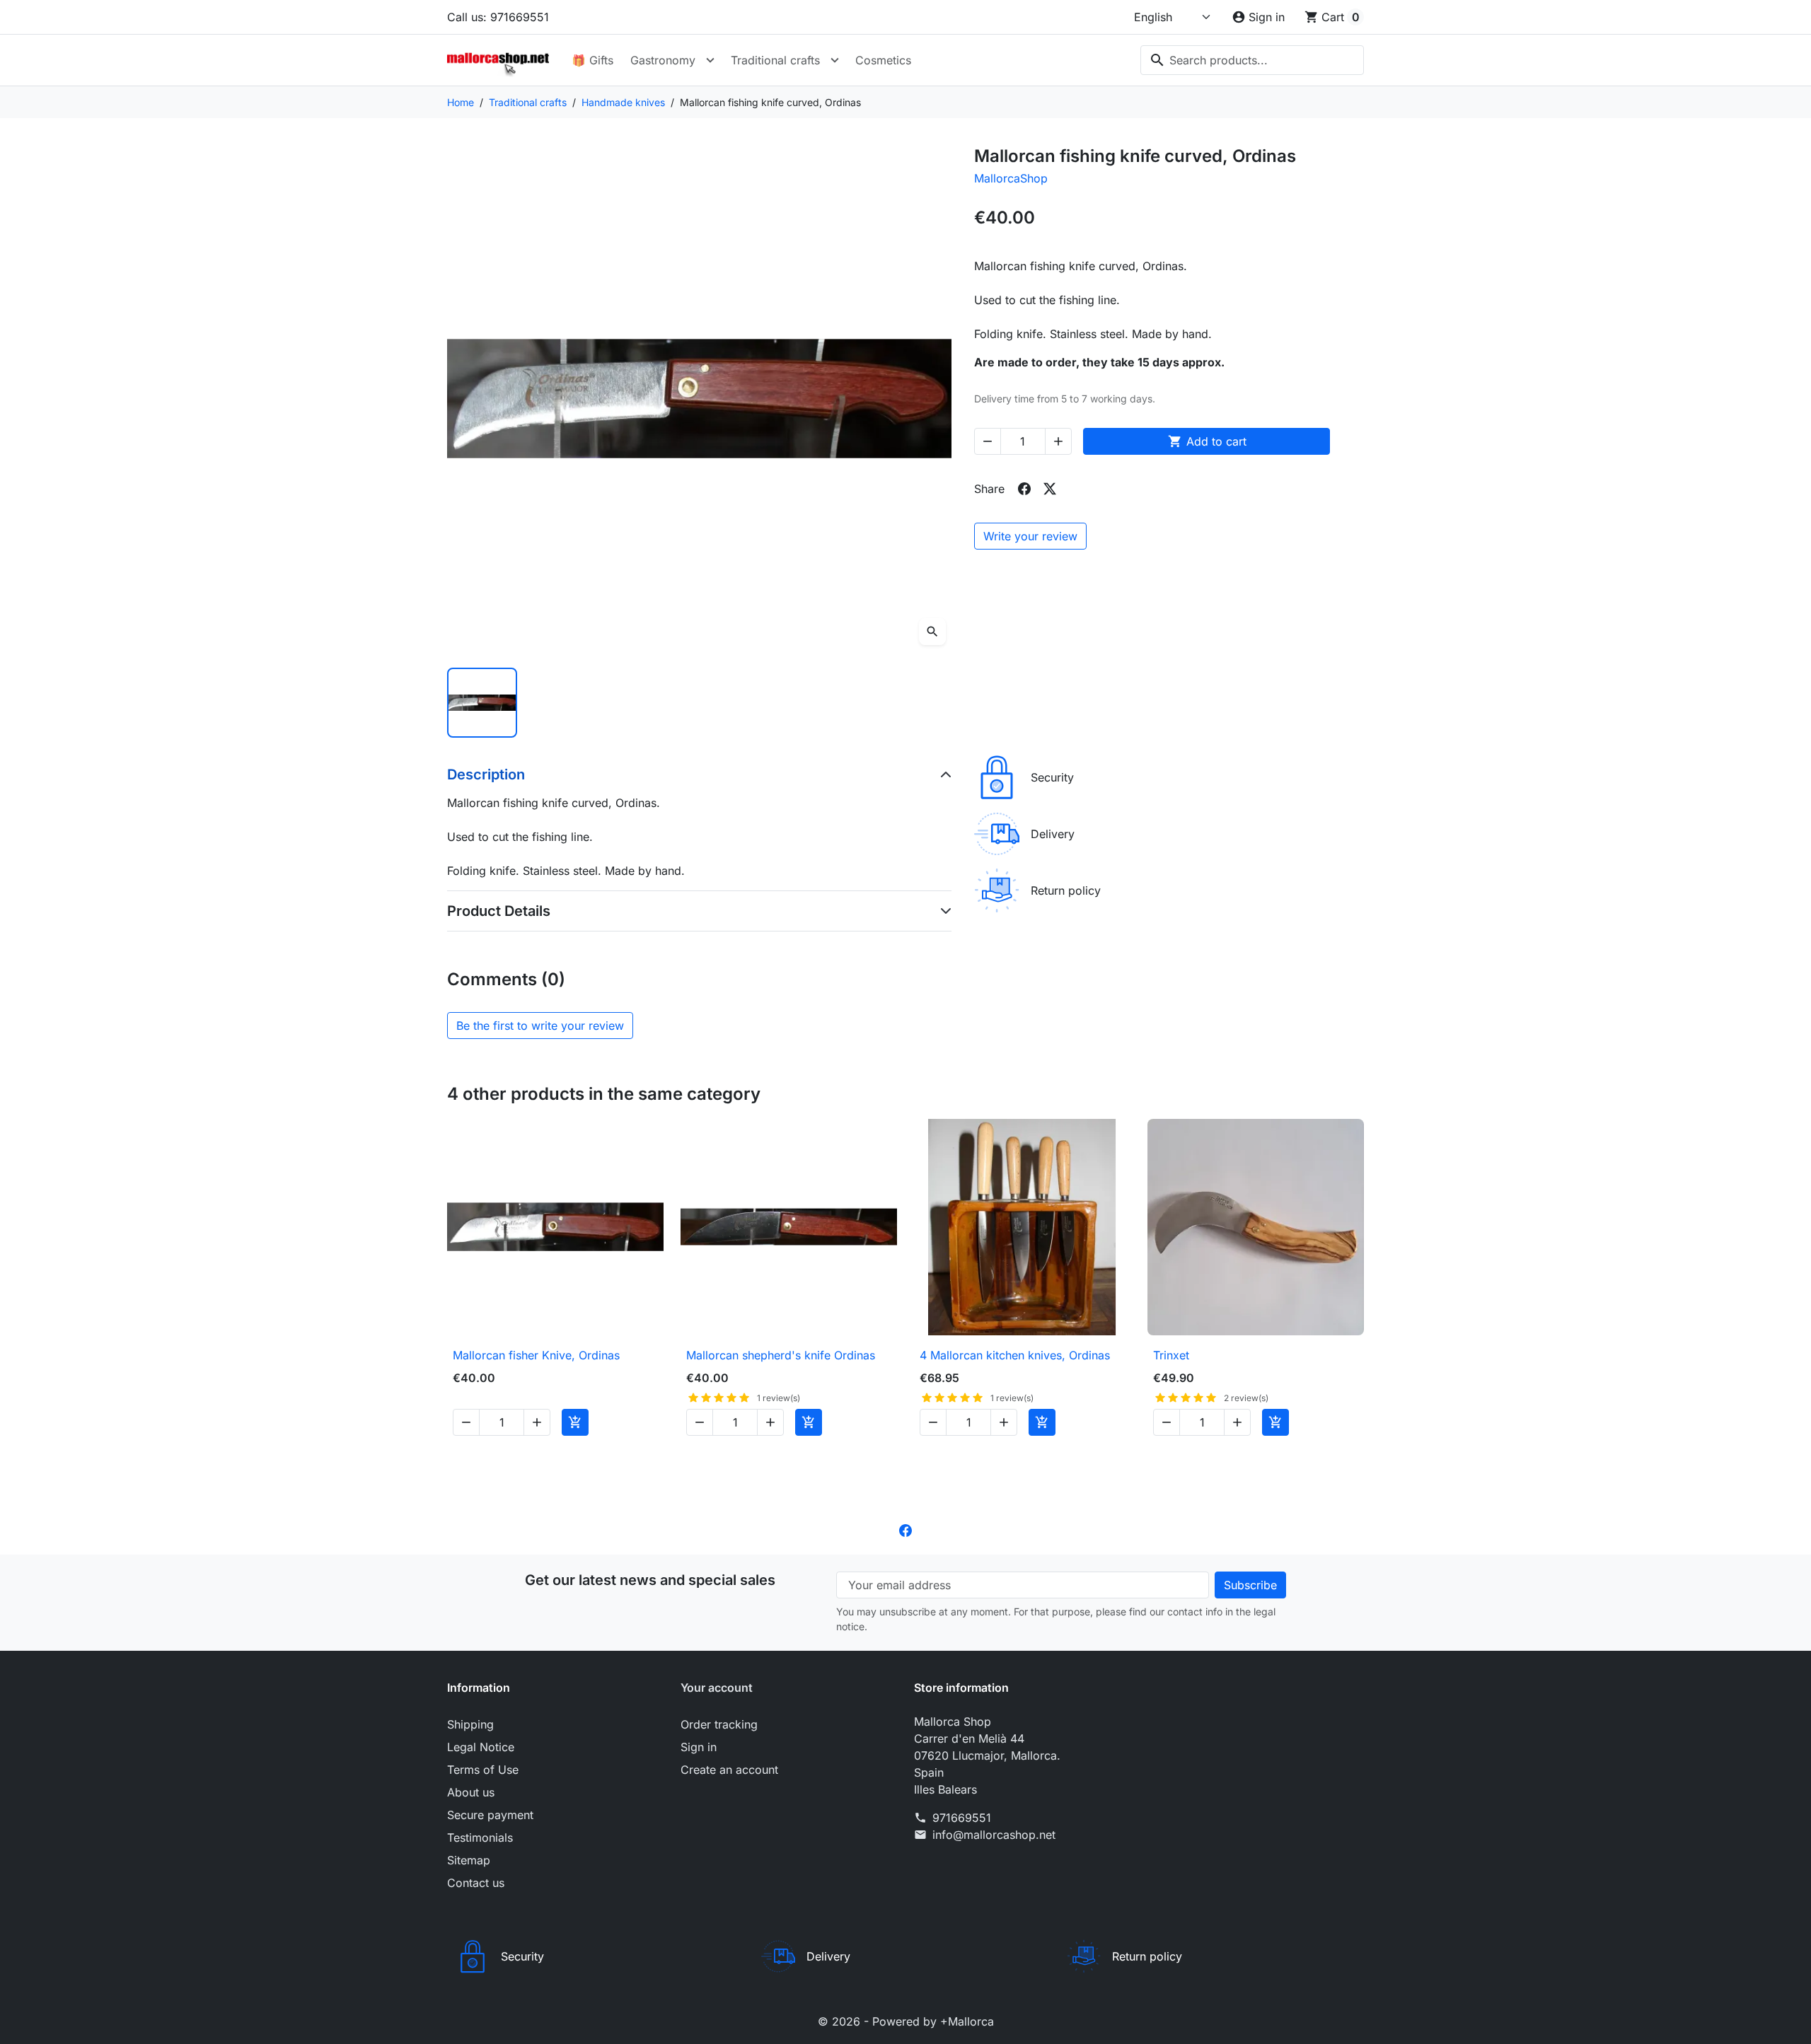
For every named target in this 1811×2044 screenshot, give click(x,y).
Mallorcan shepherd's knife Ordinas (781, 1355)
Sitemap (469, 1860)
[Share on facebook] (1024, 489)
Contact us (476, 1883)
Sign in (699, 1747)
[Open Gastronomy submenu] (710, 60)
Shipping (470, 1724)
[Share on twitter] (1050, 489)
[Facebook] (905, 1529)
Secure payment (490, 1815)
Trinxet (1171, 1355)
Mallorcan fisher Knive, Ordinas (536, 1355)
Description (486, 774)
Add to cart (1207, 441)
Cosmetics (883, 60)
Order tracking (719, 1724)
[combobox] (1252, 60)
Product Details (499, 911)
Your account (717, 1688)
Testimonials (480, 1837)
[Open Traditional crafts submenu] (835, 60)
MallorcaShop (1011, 178)
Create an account (729, 1770)
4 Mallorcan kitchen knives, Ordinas (1015, 1355)
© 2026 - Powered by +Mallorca (906, 2021)
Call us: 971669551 (498, 17)
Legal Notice (481, 1747)
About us (471, 1792)
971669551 (962, 1818)
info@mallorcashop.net (994, 1835)
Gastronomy (663, 60)
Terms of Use (483, 1770)
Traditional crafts (775, 60)
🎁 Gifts (592, 60)
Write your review (1030, 536)
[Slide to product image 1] (482, 703)
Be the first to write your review (540, 1026)
